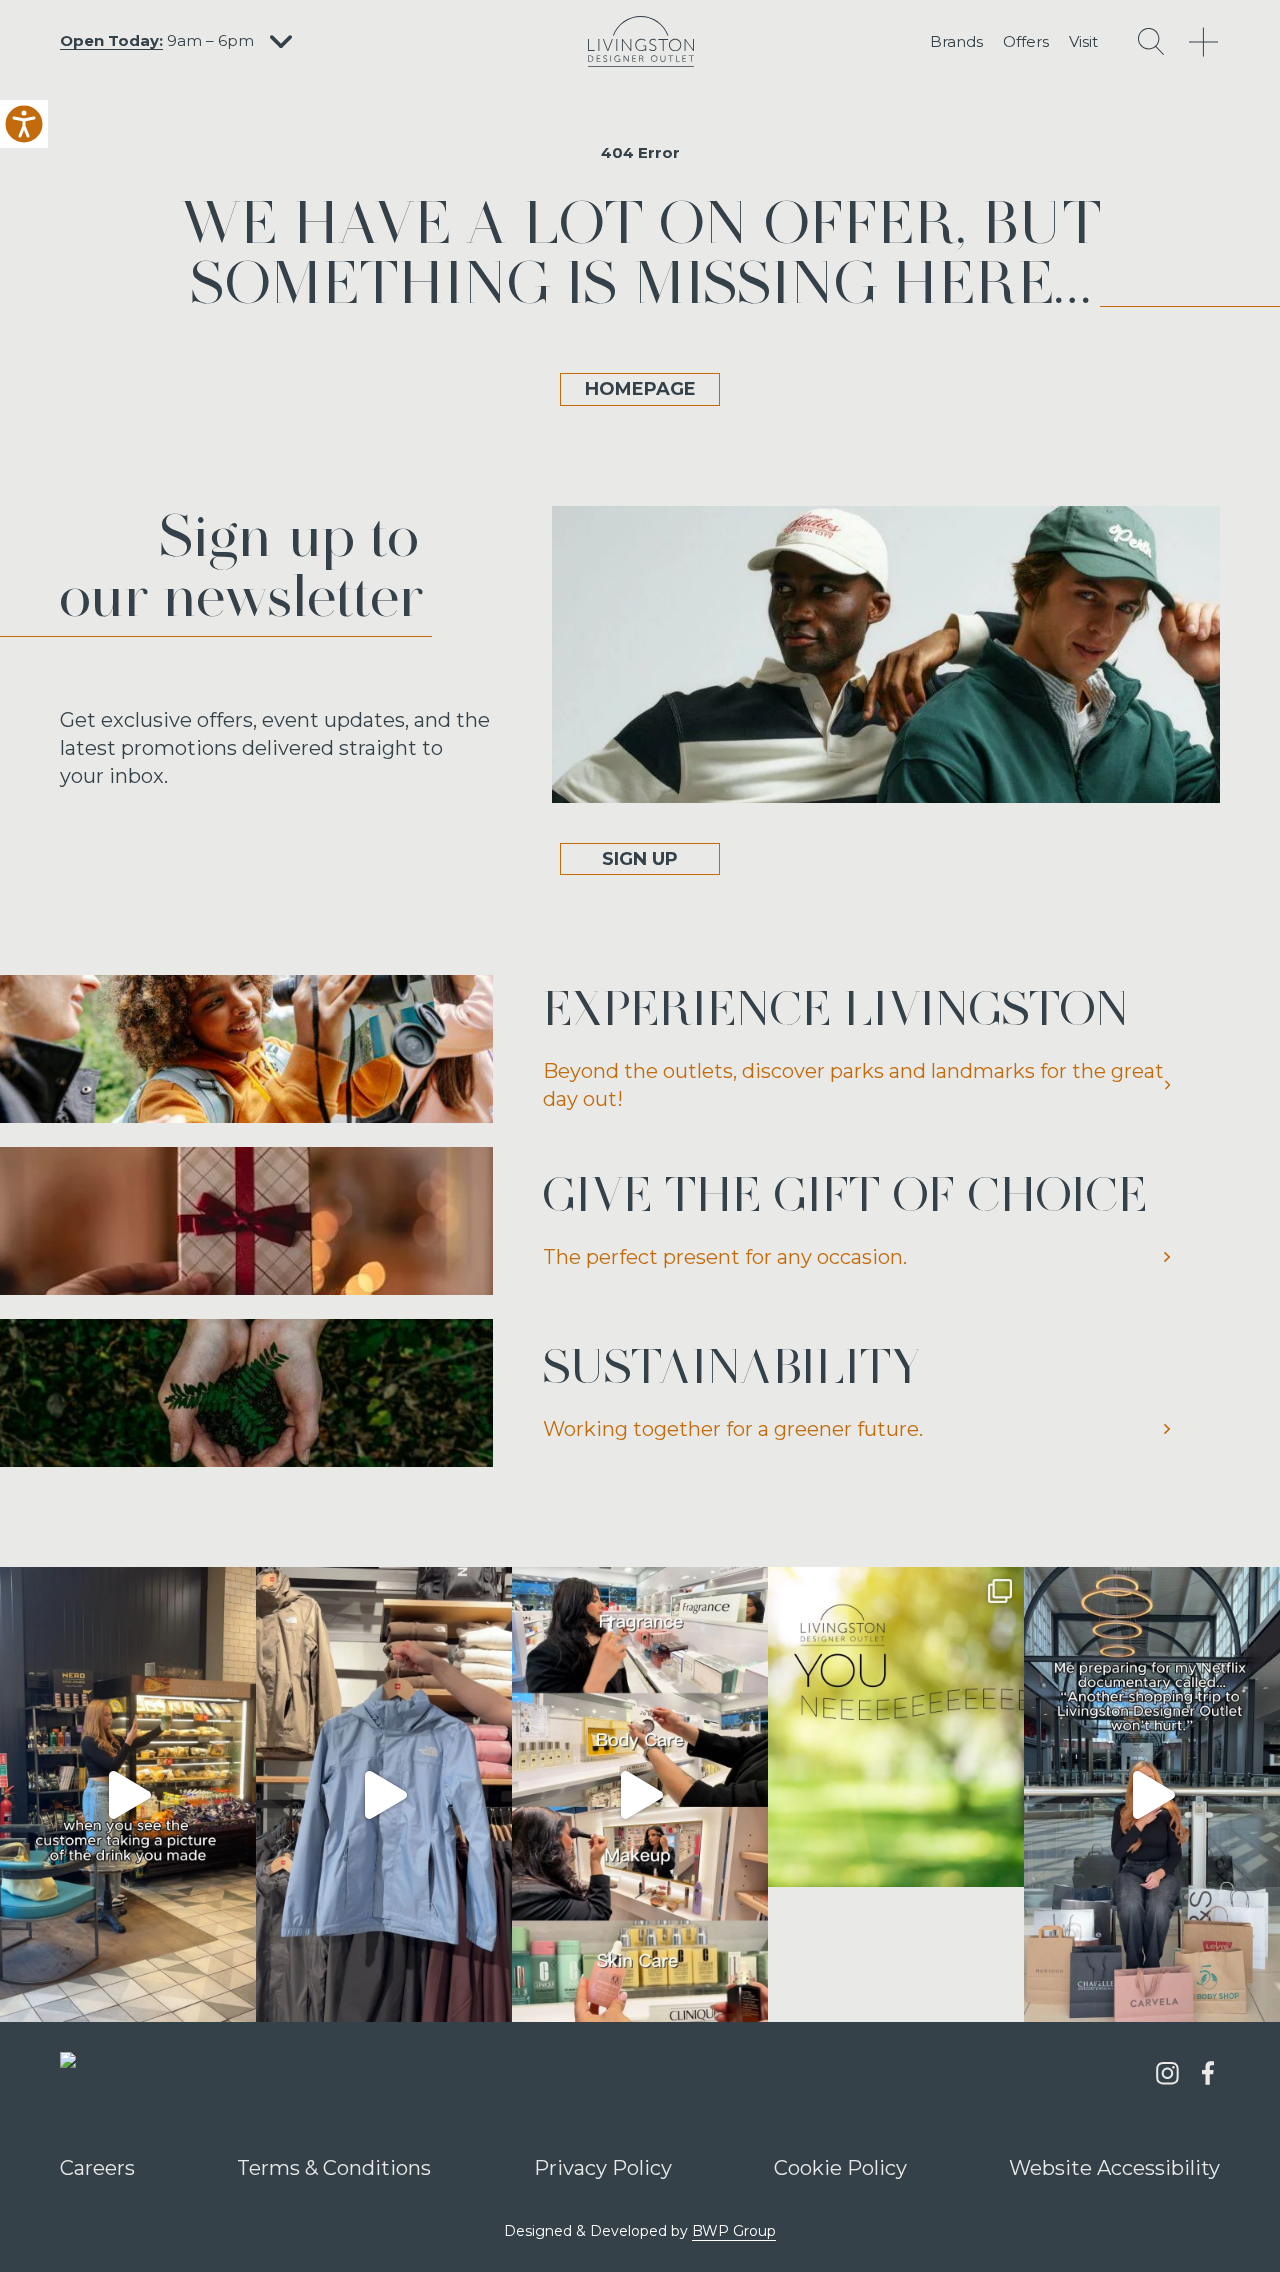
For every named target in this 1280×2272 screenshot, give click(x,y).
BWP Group (734, 2231)
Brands (956, 41)
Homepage (640, 389)
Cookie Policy (840, 2168)
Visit (1083, 41)
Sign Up (640, 859)
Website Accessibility (1114, 2168)
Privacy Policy (603, 2168)
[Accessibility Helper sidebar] (24, 124)
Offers (1026, 41)
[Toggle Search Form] (1151, 41)
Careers (97, 2168)
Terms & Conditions (334, 2168)
